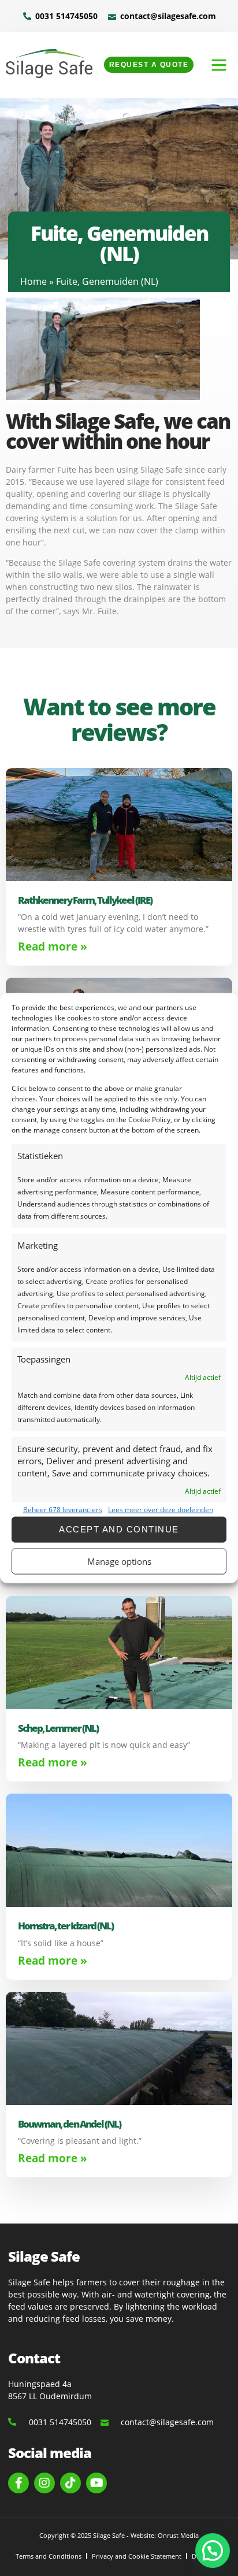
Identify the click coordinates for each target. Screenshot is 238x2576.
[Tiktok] (70, 2483)
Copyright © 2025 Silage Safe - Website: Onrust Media (119, 2535)
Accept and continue (119, 1529)
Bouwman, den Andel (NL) (69, 2124)
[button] (219, 65)
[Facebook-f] (18, 2483)
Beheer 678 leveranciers (63, 1509)
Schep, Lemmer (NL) (58, 1728)
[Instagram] (44, 2483)
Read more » (53, 946)
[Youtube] (96, 2483)
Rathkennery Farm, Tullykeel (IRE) (85, 900)
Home (34, 281)
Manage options (119, 1561)
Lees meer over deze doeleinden (161, 1509)
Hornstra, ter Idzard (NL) (66, 1926)
